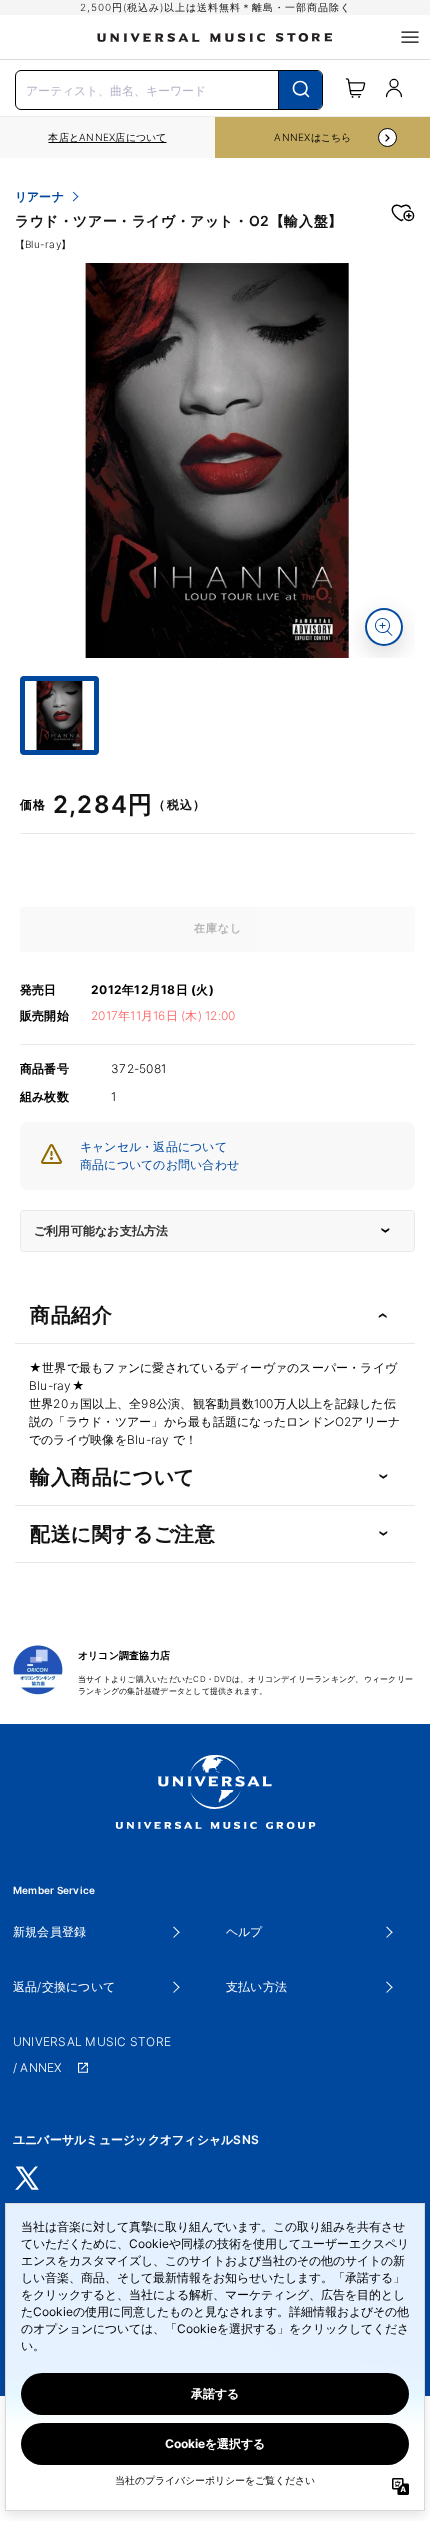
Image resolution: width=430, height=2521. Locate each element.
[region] (107, 137)
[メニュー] (410, 37)
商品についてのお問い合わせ (159, 1164)
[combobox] (169, 88)
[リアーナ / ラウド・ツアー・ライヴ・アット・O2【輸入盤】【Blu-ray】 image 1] (217, 460)
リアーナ (39, 197)
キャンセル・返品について (153, 1146)
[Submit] (300, 90)
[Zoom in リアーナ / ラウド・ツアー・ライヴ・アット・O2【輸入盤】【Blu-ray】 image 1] (384, 627)
